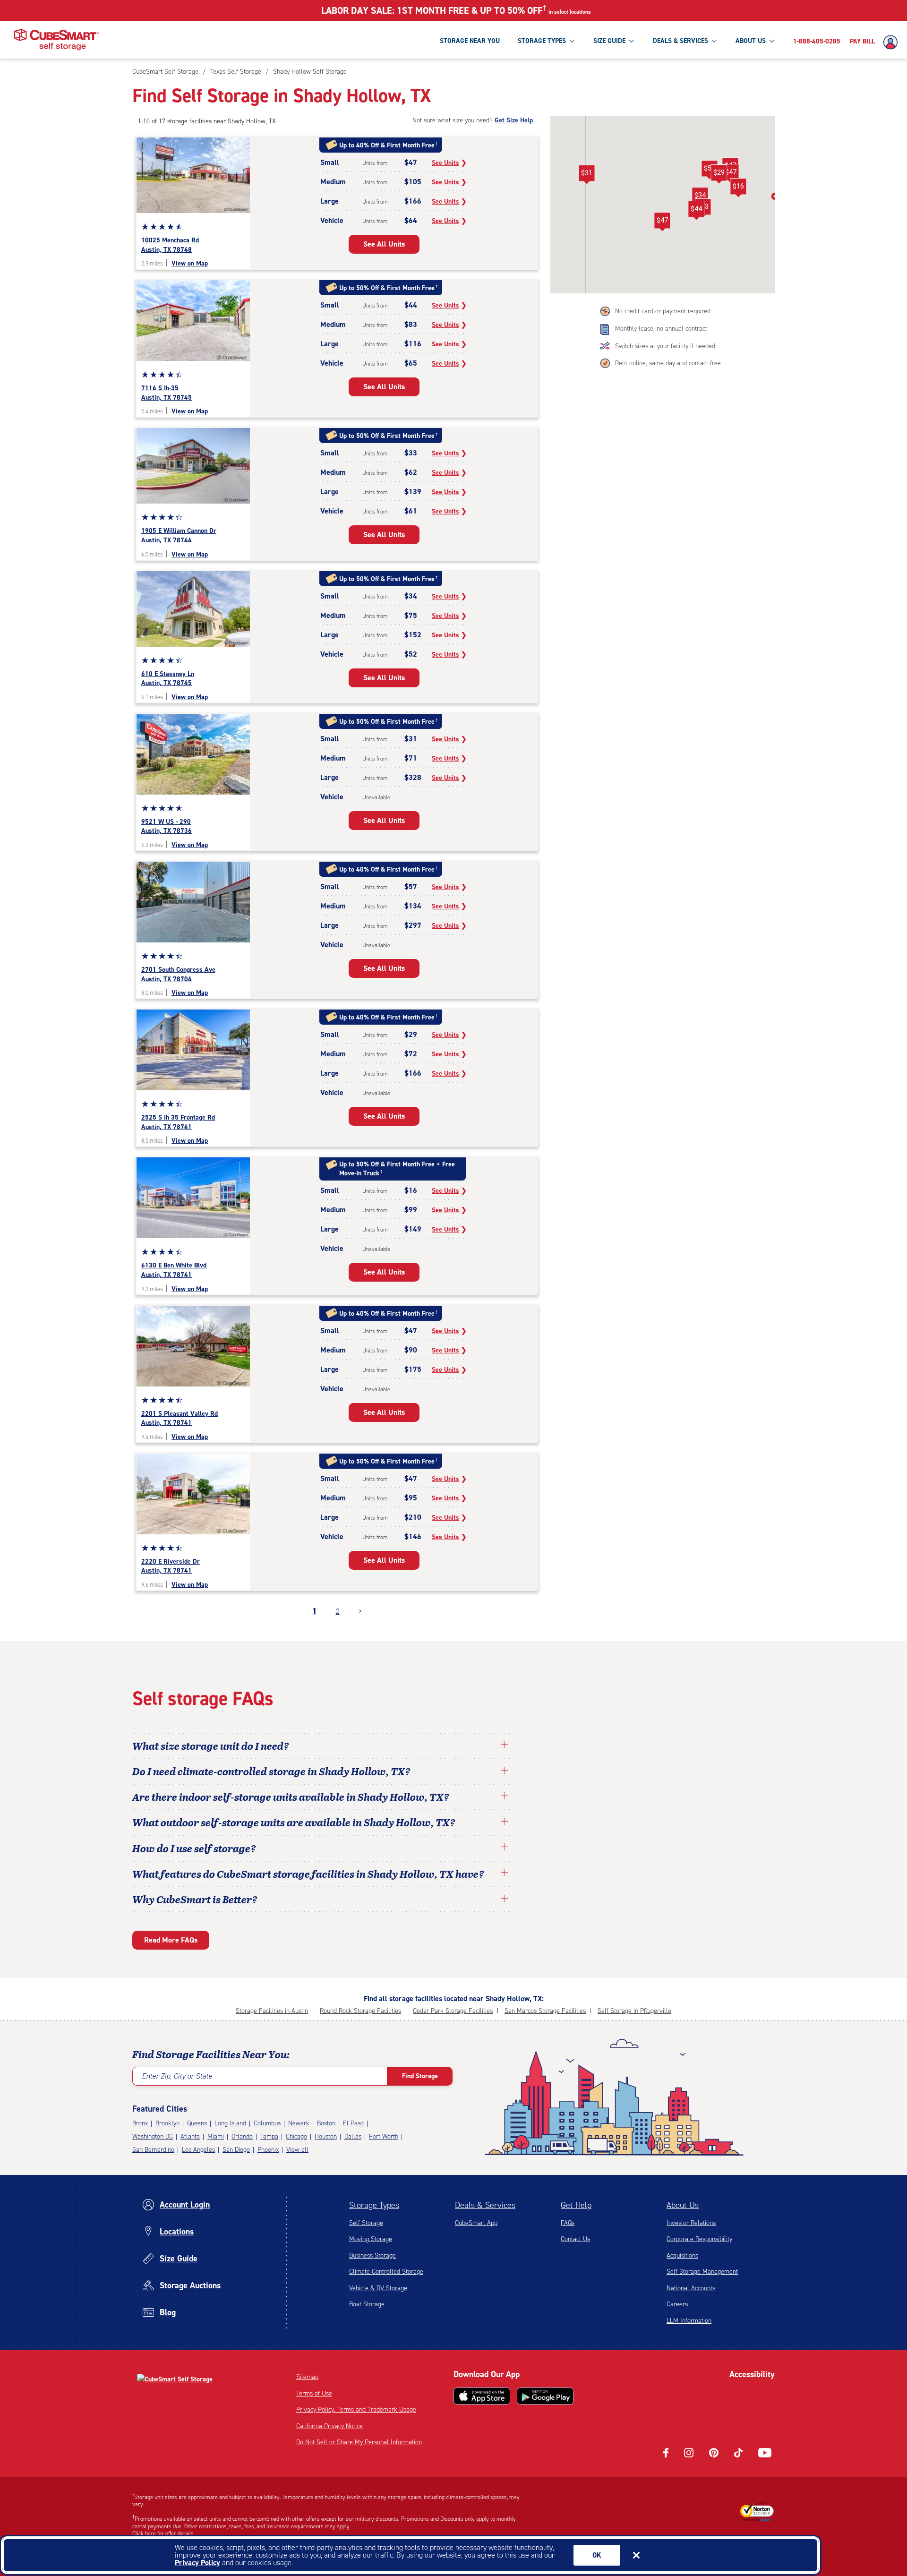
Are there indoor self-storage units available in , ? (291, 1797)
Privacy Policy (197, 2563)
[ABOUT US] (771, 41)
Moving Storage (371, 2239)
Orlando (242, 2136)
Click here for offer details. (164, 2533)
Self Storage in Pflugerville (634, 2011)
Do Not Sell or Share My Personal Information (359, 2442)
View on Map (190, 263)
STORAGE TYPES (542, 41)
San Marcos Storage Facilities (545, 2011)
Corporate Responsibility (699, 2239)
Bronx (140, 2123)
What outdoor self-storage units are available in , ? (294, 1822)
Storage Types (374, 2205)
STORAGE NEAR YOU (470, 41)
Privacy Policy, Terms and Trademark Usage (356, 2409)
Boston (326, 2123)
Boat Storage (367, 2304)
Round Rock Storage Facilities (360, 2011)
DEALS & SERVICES (680, 41)
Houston (326, 2136)
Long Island (230, 2123)
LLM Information (689, 2321)
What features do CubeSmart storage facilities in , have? (308, 1874)
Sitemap (307, 2377)
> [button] (360, 1611)
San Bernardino (153, 2150)
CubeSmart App (476, 2223)
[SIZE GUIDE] (631, 41)
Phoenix (268, 2150)
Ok (597, 2555)
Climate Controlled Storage (386, 2272)
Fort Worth (384, 2136)
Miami (216, 2136)
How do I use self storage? (194, 1848)
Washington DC (153, 2136)
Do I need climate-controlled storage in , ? (271, 1771)
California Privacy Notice (329, 2426)
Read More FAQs (171, 1940)
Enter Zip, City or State (177, 2076)
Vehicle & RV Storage (378, 2288)
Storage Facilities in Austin (272, 2011)
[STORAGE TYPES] (572, 41)
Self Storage (366, 2223)
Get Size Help (514, 120)
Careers (677, 2304)
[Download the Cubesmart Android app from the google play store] (545, 2396)
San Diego (236, 2150)
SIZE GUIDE (609, 41)
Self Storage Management (702, 2272)
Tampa (269, 2136)
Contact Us (575, 2239)
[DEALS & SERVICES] (714, 41)
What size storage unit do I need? (211, 1746)
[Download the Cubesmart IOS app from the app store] (482, 2396)
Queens (197, 2123)
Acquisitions (682, 2255)
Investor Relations (691, 2223)
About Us (683, 2205)
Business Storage (372, 2255)
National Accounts (691, 2288)
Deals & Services (485, 2205)
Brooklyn (167, 2123)
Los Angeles (198, 2150)
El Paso (353, 2123)
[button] (662, 222)
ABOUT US (751, 41)
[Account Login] (893, 43)
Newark (299, 2123)
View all (297, 2150)
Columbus (267, 2123)
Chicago (296, 2136)
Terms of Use (314, 2393)
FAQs (568, 2223)
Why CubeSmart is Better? (195, 1899)
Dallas (353, 2136)
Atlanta (190, 2136)
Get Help (576, 2205)
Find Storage (420, 2076)
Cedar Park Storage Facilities (453, 2011)
